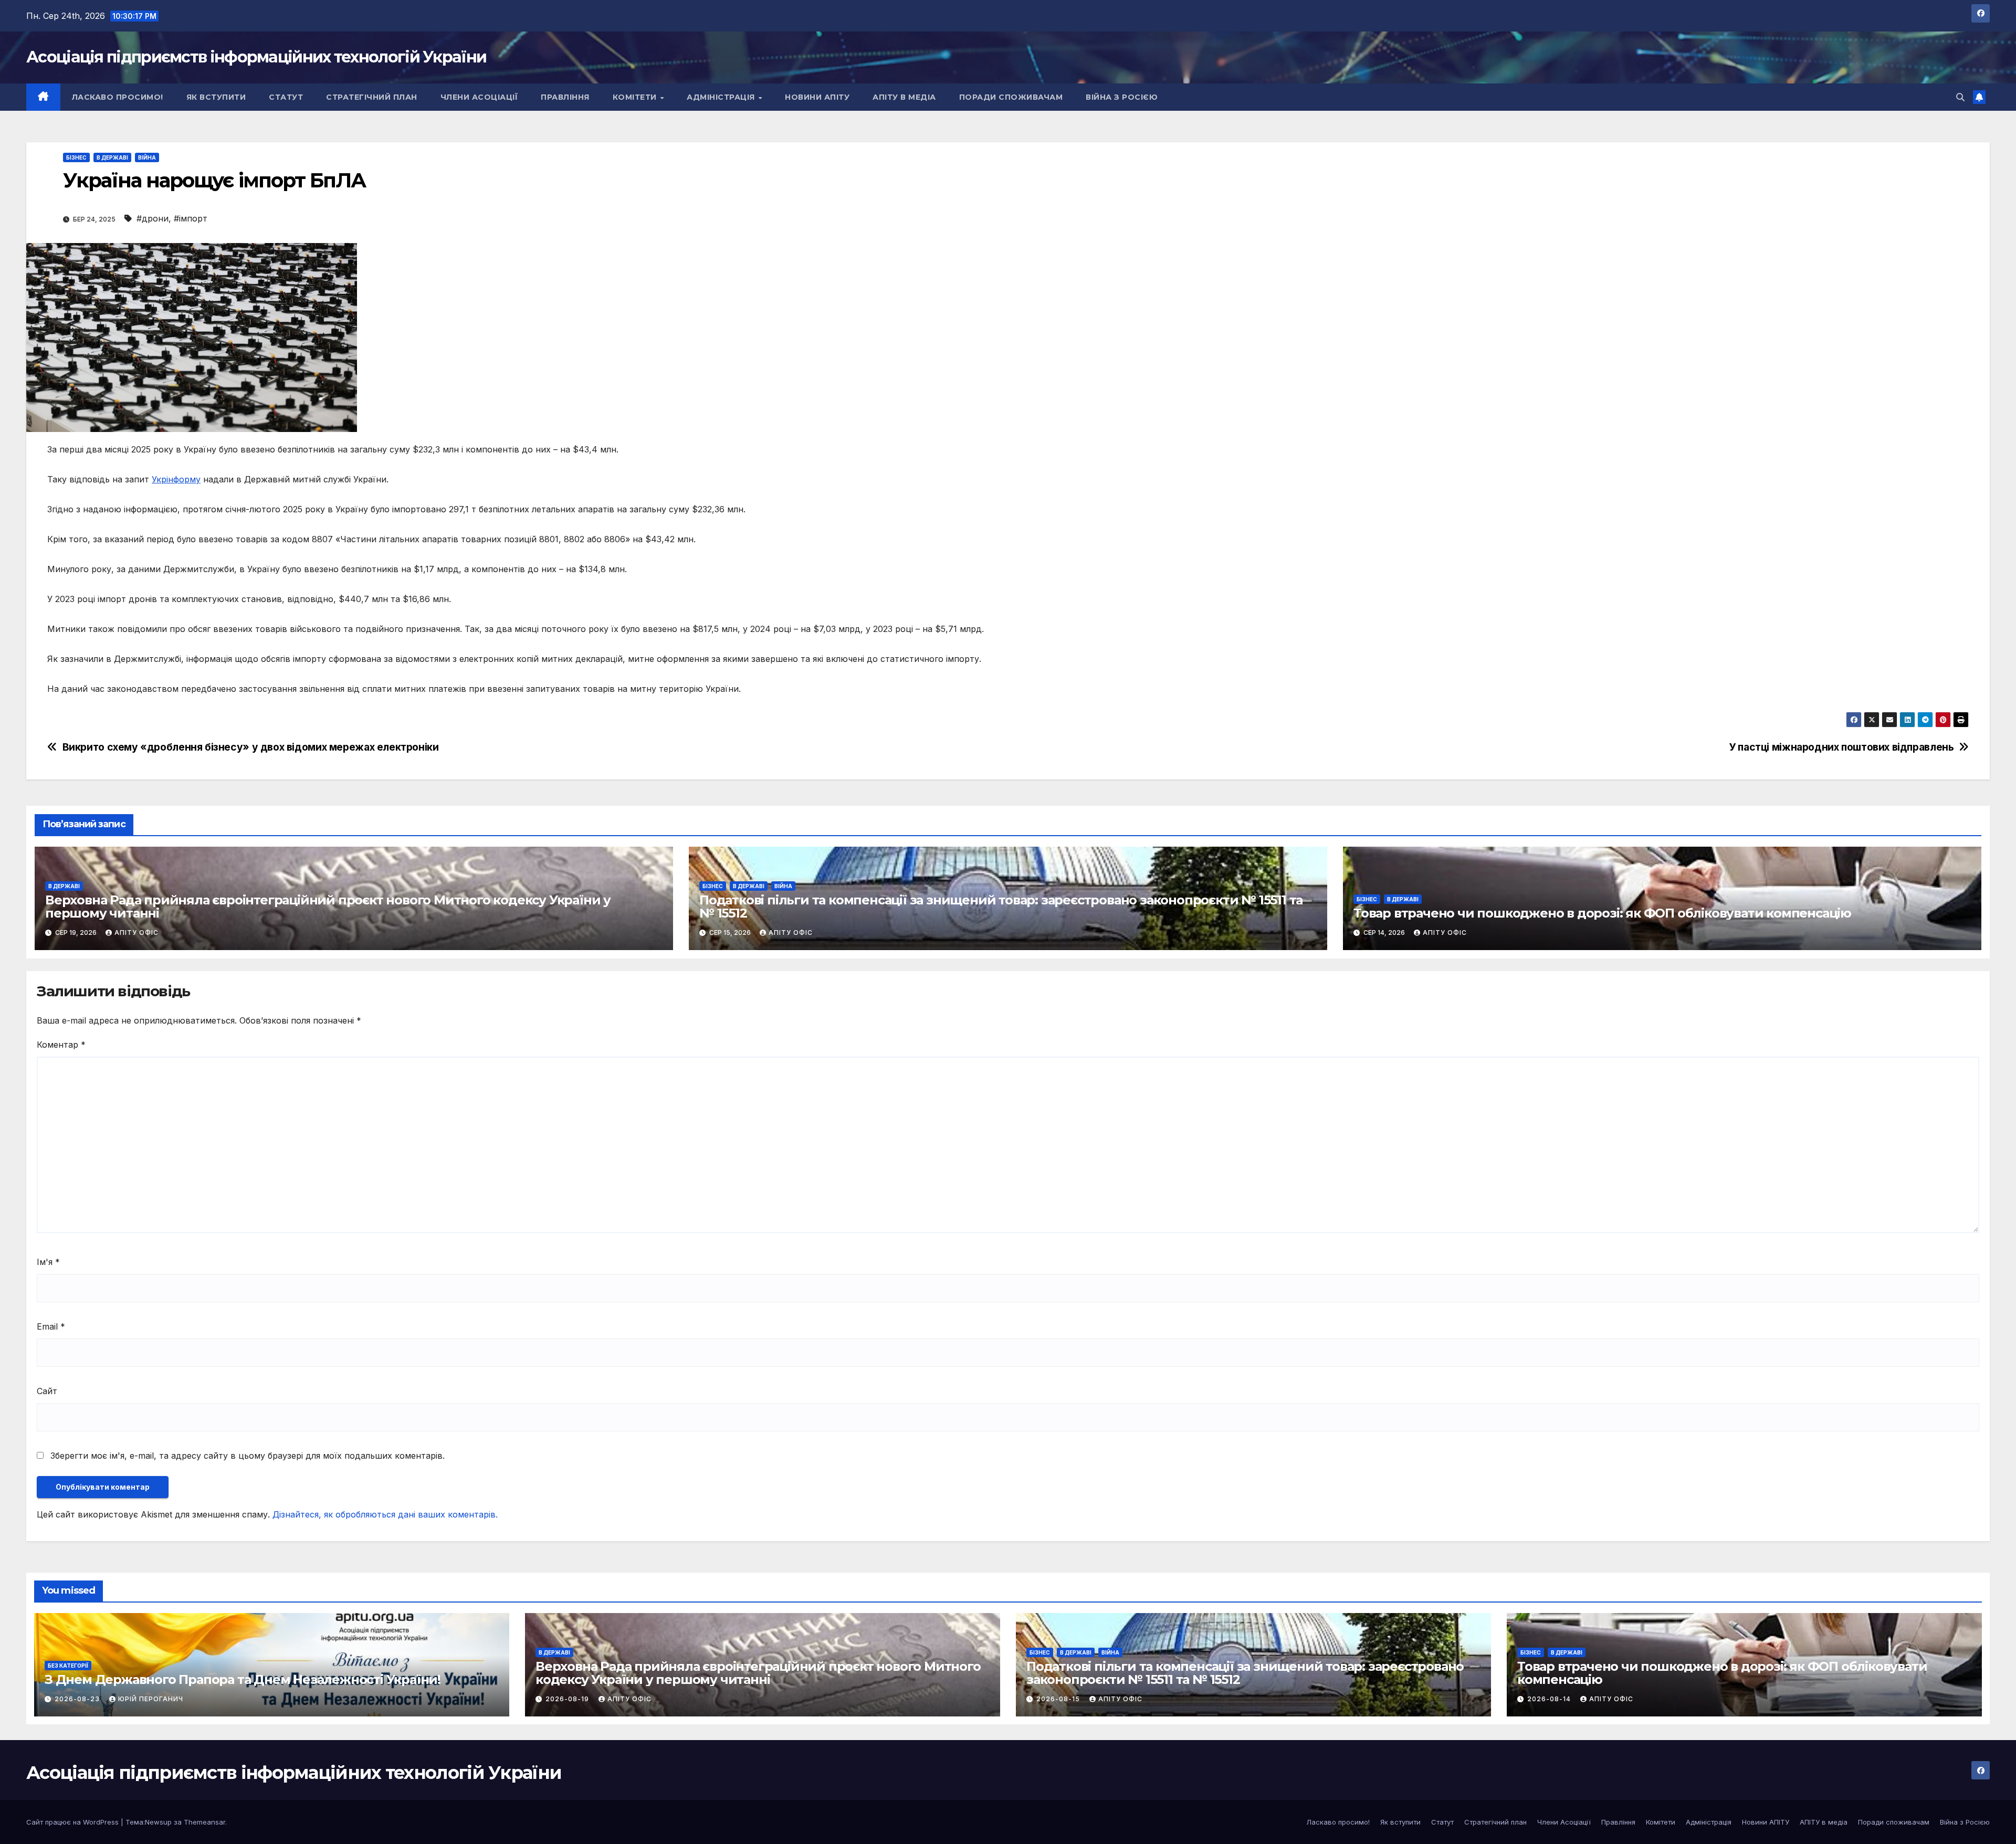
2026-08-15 (1059, 1699)
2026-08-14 (1550, 1699)
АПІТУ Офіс (136, 932)
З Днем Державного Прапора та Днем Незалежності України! (243, 1679)
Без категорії (68, 1666)
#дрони (153, 218)
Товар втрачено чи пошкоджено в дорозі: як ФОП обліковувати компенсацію (1602, 913)
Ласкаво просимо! (118, 97)
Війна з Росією (1122, 97)
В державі (112, 157)
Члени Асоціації (479, 97)
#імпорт (191, 218)
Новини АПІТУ (817, 97)
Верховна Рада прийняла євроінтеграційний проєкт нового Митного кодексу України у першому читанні (328, 907)
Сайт (47, 1391)
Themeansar (204, 1822)
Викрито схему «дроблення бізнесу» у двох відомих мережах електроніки (251, 747)
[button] (1960, 97)
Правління (565, 97)
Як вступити (216, 97)
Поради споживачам (1011, 97)
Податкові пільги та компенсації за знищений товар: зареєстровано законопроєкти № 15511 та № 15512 (1001, 907)
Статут (286, 97)
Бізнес (76, 157)
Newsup (158, 1822)
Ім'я (48, 1262)
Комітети (636, 97)
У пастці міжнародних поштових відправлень (1841, 747)
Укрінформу (176, 479)
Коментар (61, 1045)
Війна (147, 157)
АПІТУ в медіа (904, 97)
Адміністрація (722, 97)
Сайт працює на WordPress (73, 1822)
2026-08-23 (78, 1699)
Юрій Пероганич (151, 1699)
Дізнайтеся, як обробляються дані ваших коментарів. (385, 1514)
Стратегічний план (372, 97)
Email (51, 1326)
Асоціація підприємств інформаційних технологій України (256, 57)
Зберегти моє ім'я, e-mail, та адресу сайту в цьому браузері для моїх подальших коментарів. (248, 1456)
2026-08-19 (568, 1699)
